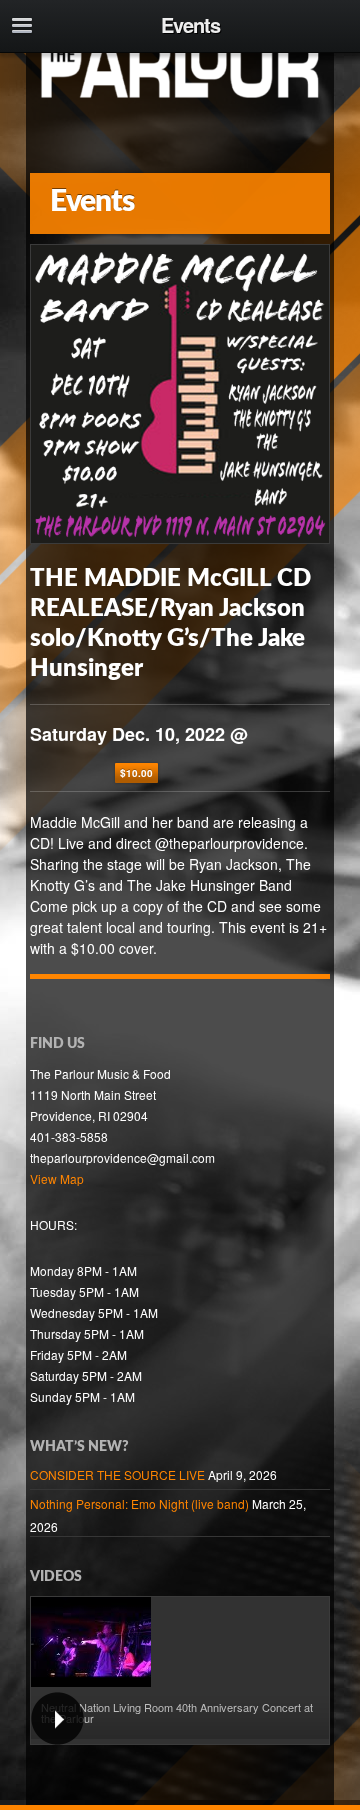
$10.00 (136, 773)
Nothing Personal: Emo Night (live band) (139, 1503)
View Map (57, 1178)
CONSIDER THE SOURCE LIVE (117, 1474)
